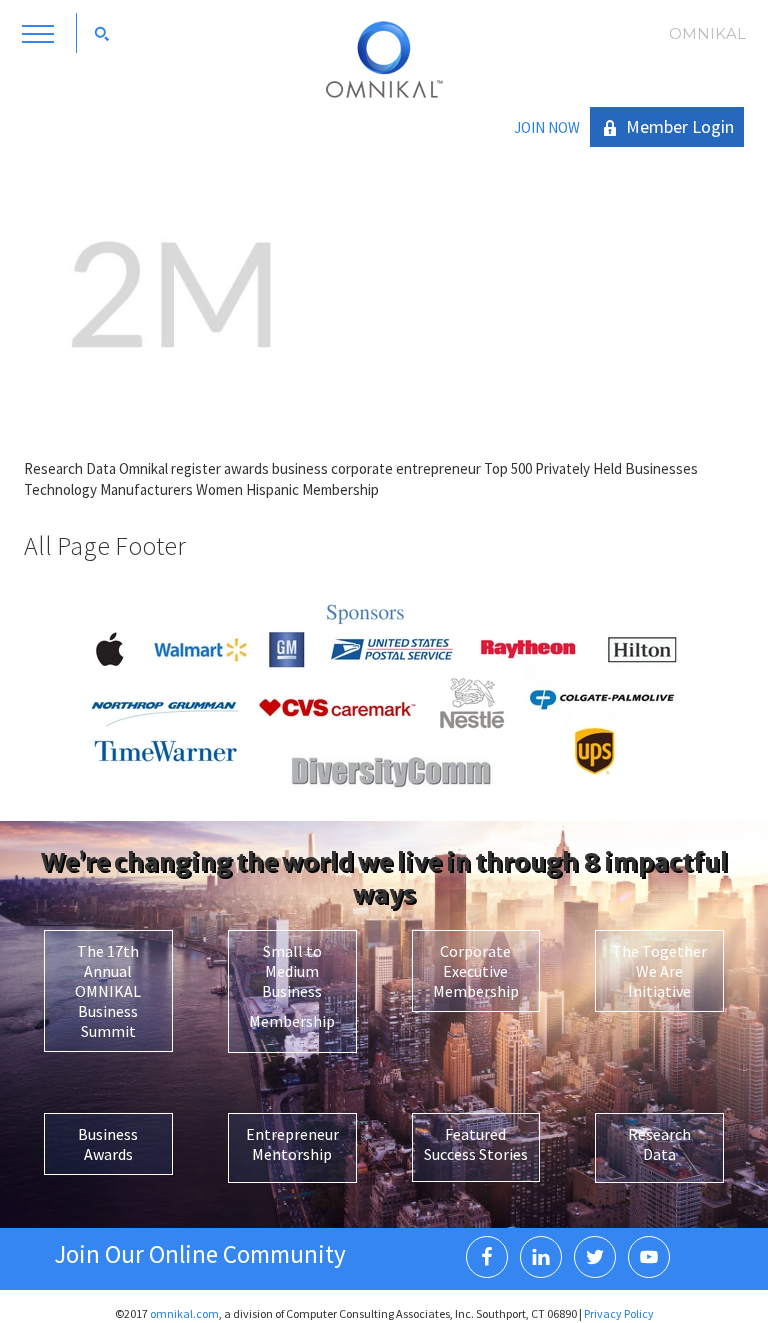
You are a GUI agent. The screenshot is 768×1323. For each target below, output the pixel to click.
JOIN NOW (547, 127)
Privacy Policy (619, 1313)
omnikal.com (184, 1313)
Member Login (680, 126)
